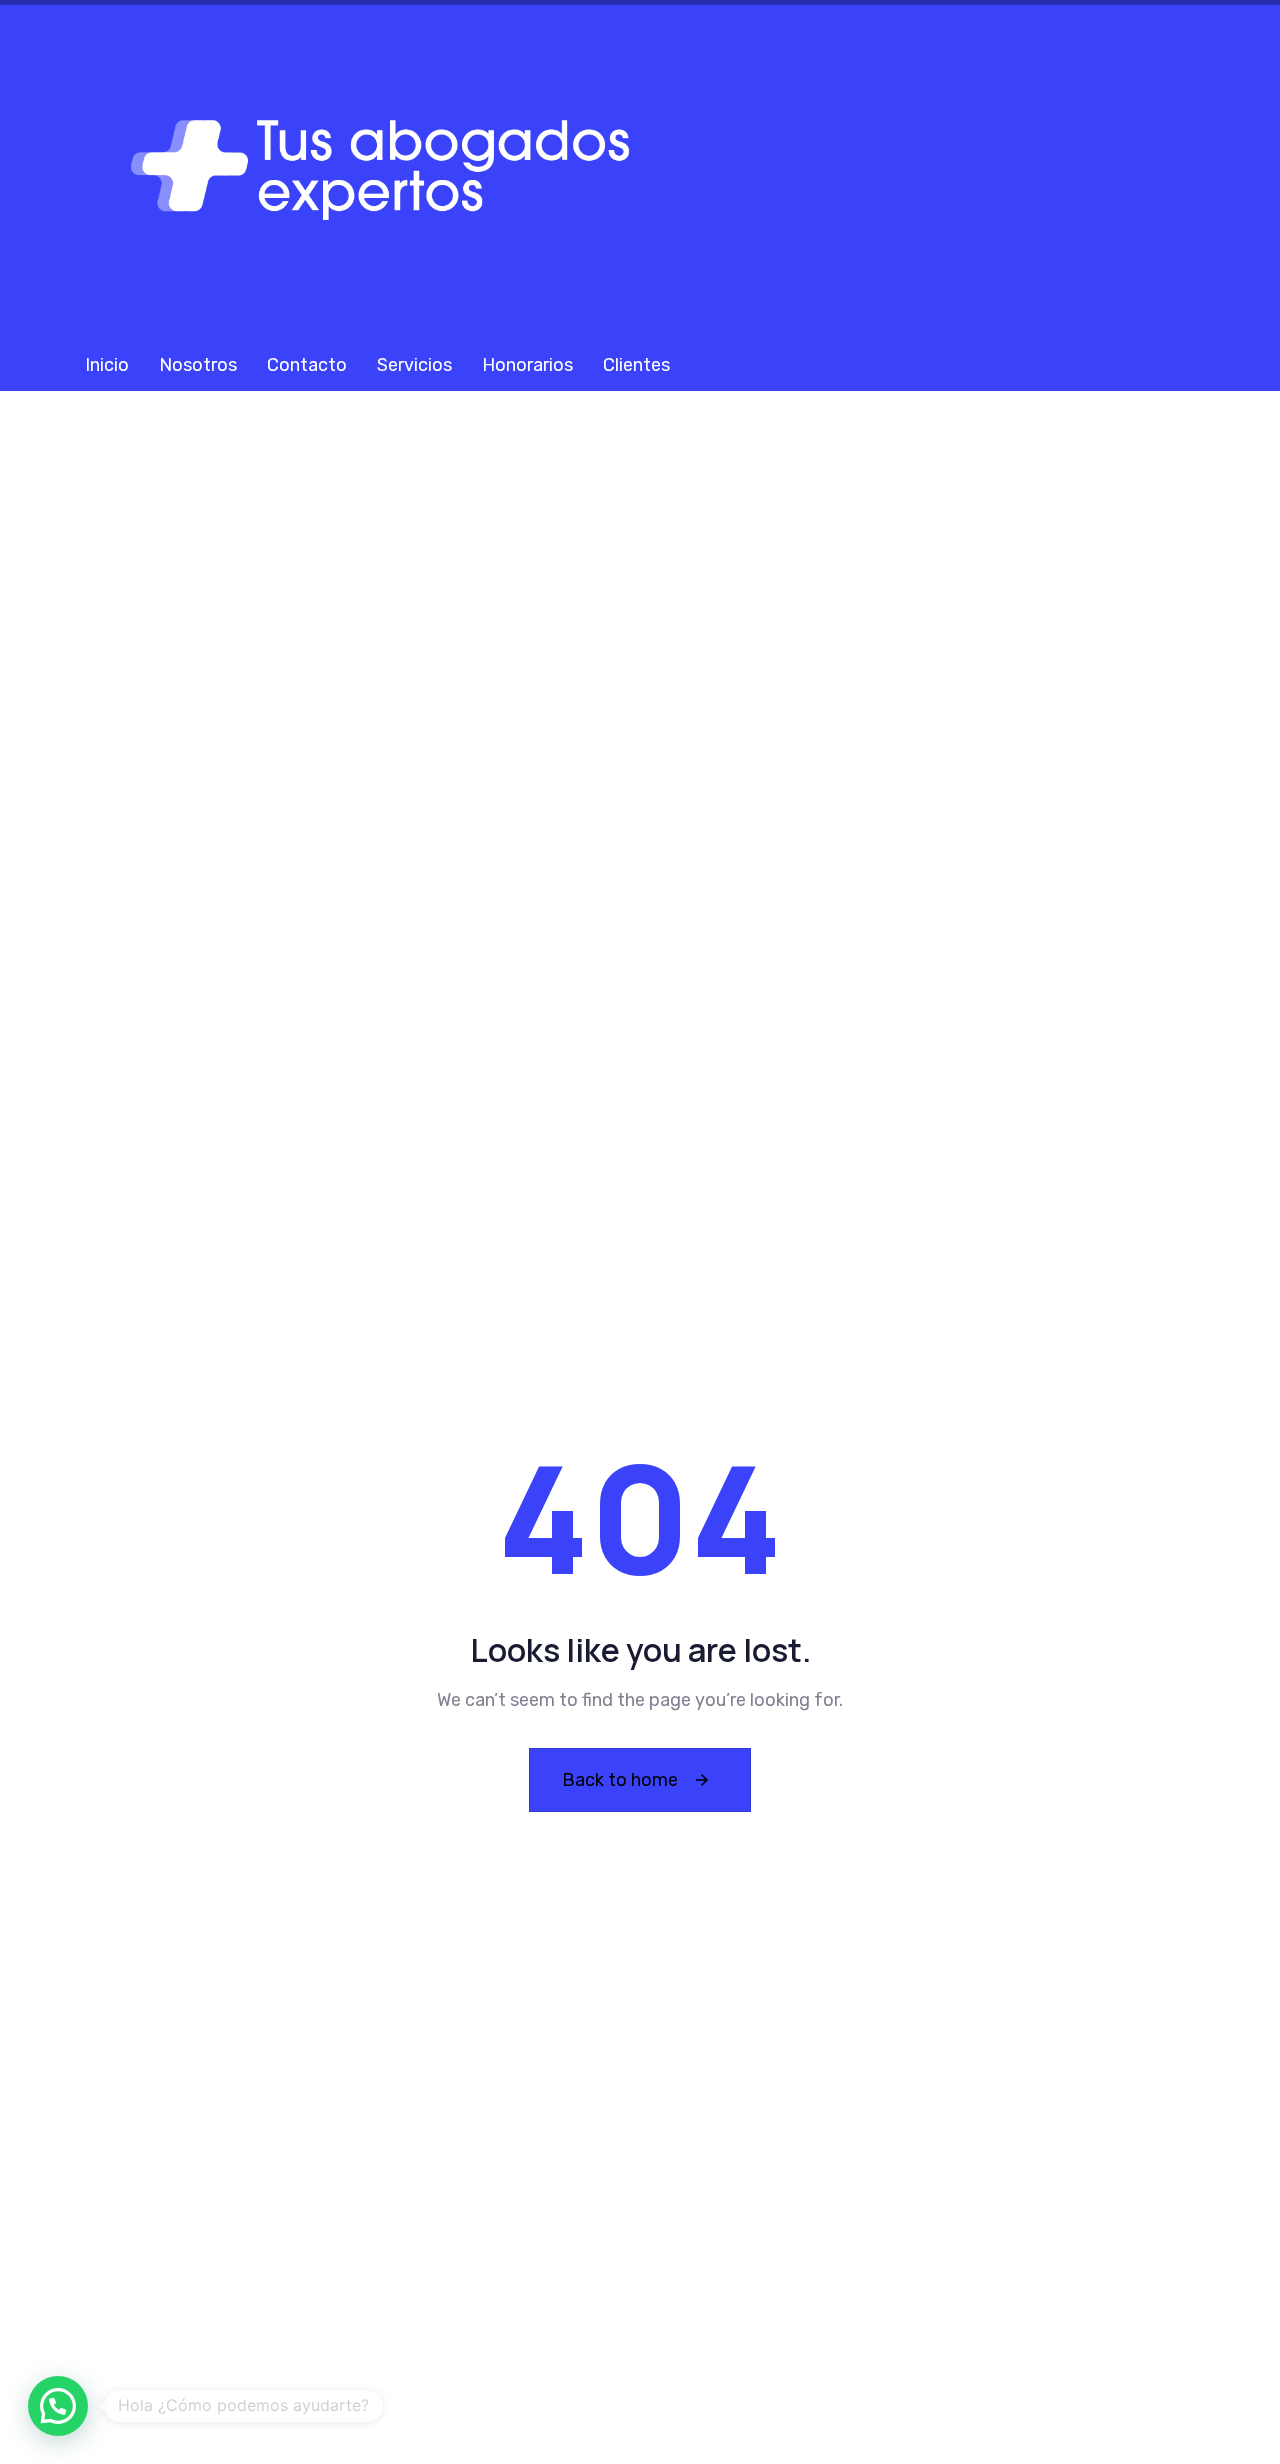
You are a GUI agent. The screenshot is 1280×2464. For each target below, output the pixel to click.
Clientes (636, 365)
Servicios (414, 365)
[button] (58, 2406)
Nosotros (198, 365)
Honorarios (527, 365)
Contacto (307, 365)
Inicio (107, 365)
